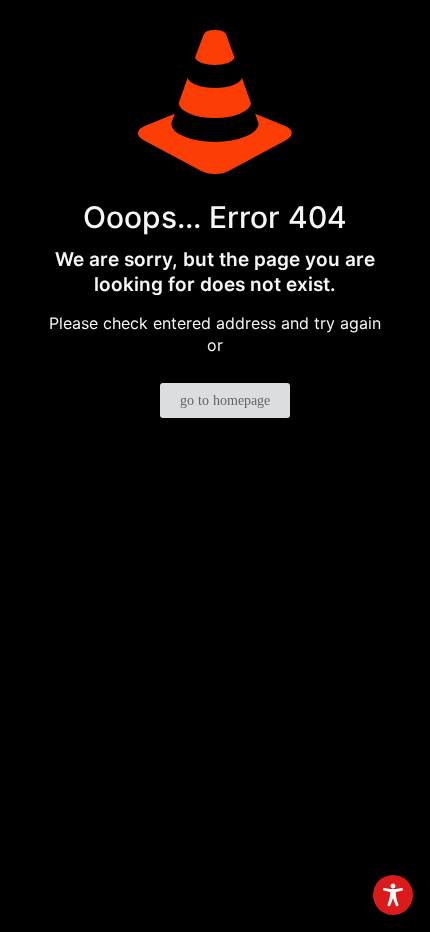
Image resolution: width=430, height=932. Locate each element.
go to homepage (225, 400)
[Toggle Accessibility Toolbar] (393, 895)
